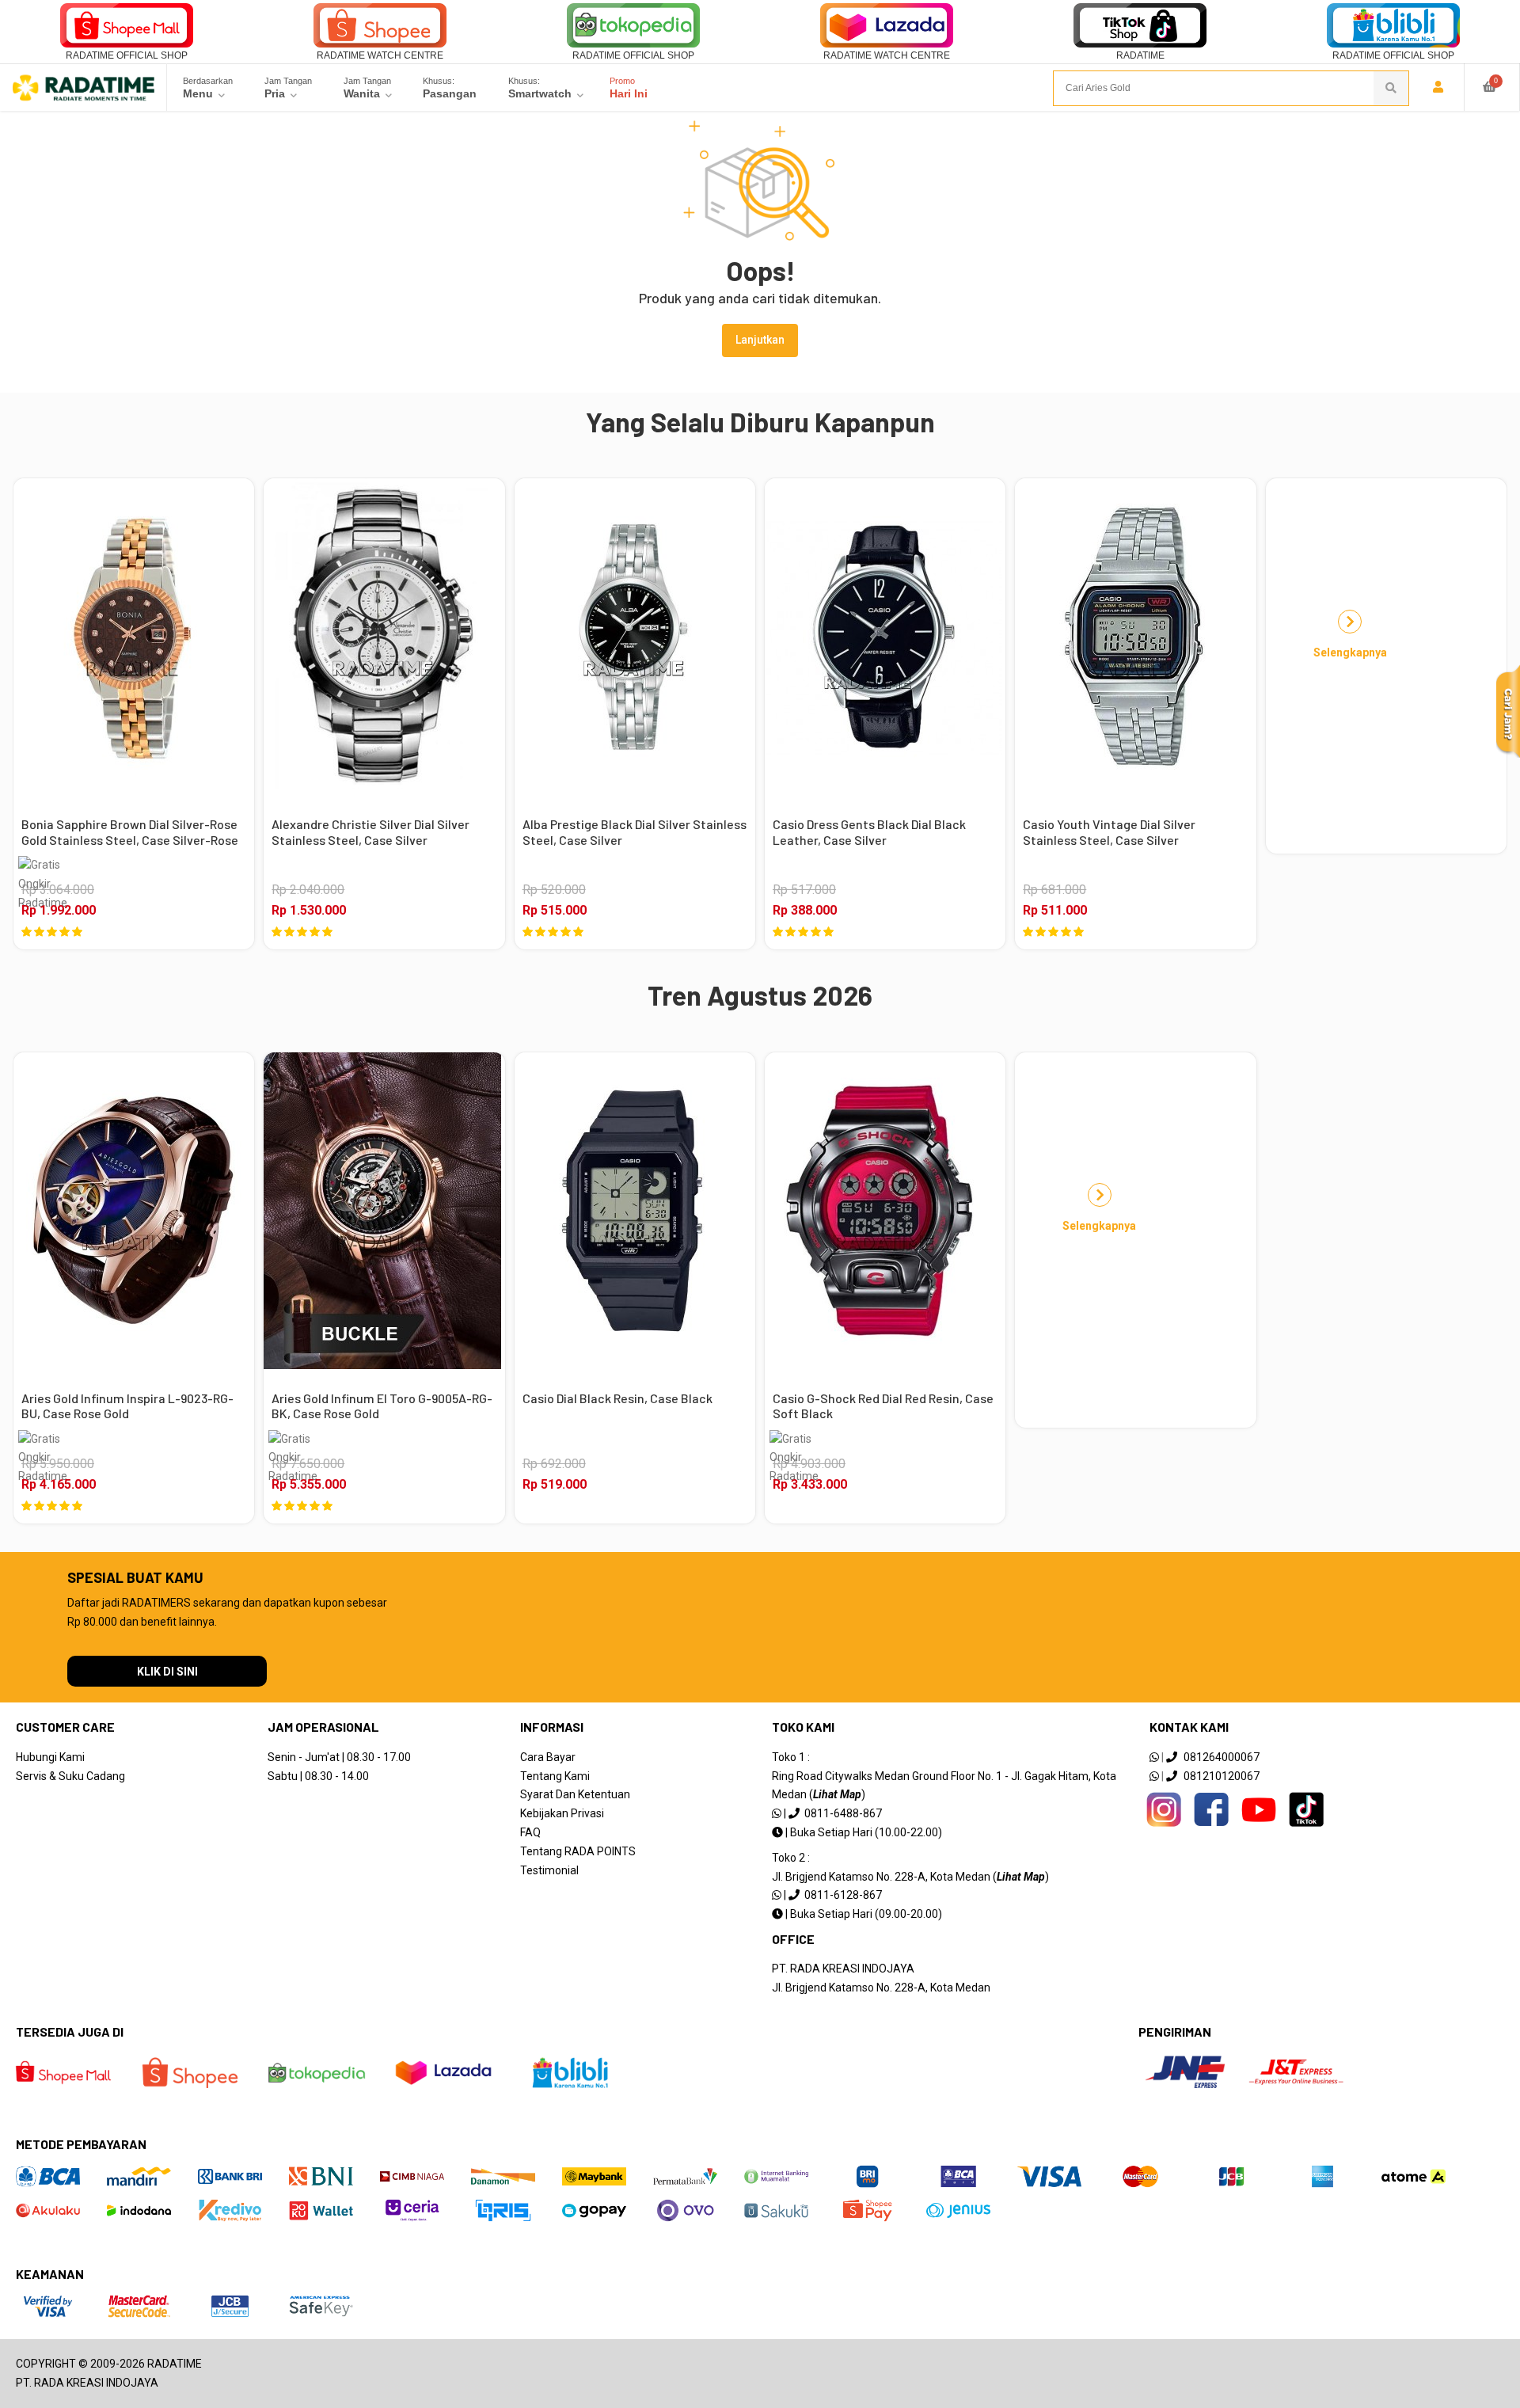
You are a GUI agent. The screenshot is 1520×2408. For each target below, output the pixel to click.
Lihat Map (837, 1794)
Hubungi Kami (50, 1757)
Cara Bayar (548, 1757)
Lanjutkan (760, 340)
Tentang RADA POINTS (578, 1851)
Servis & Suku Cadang (70, 1776)
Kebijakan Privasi (562, 1813)
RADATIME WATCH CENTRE (380, 55)
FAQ (530, 1832)
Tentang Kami (555, 1776)
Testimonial (549, 1870)
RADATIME (1140, 55)
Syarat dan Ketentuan (575, 1794)
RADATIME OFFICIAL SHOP (127, 55)
